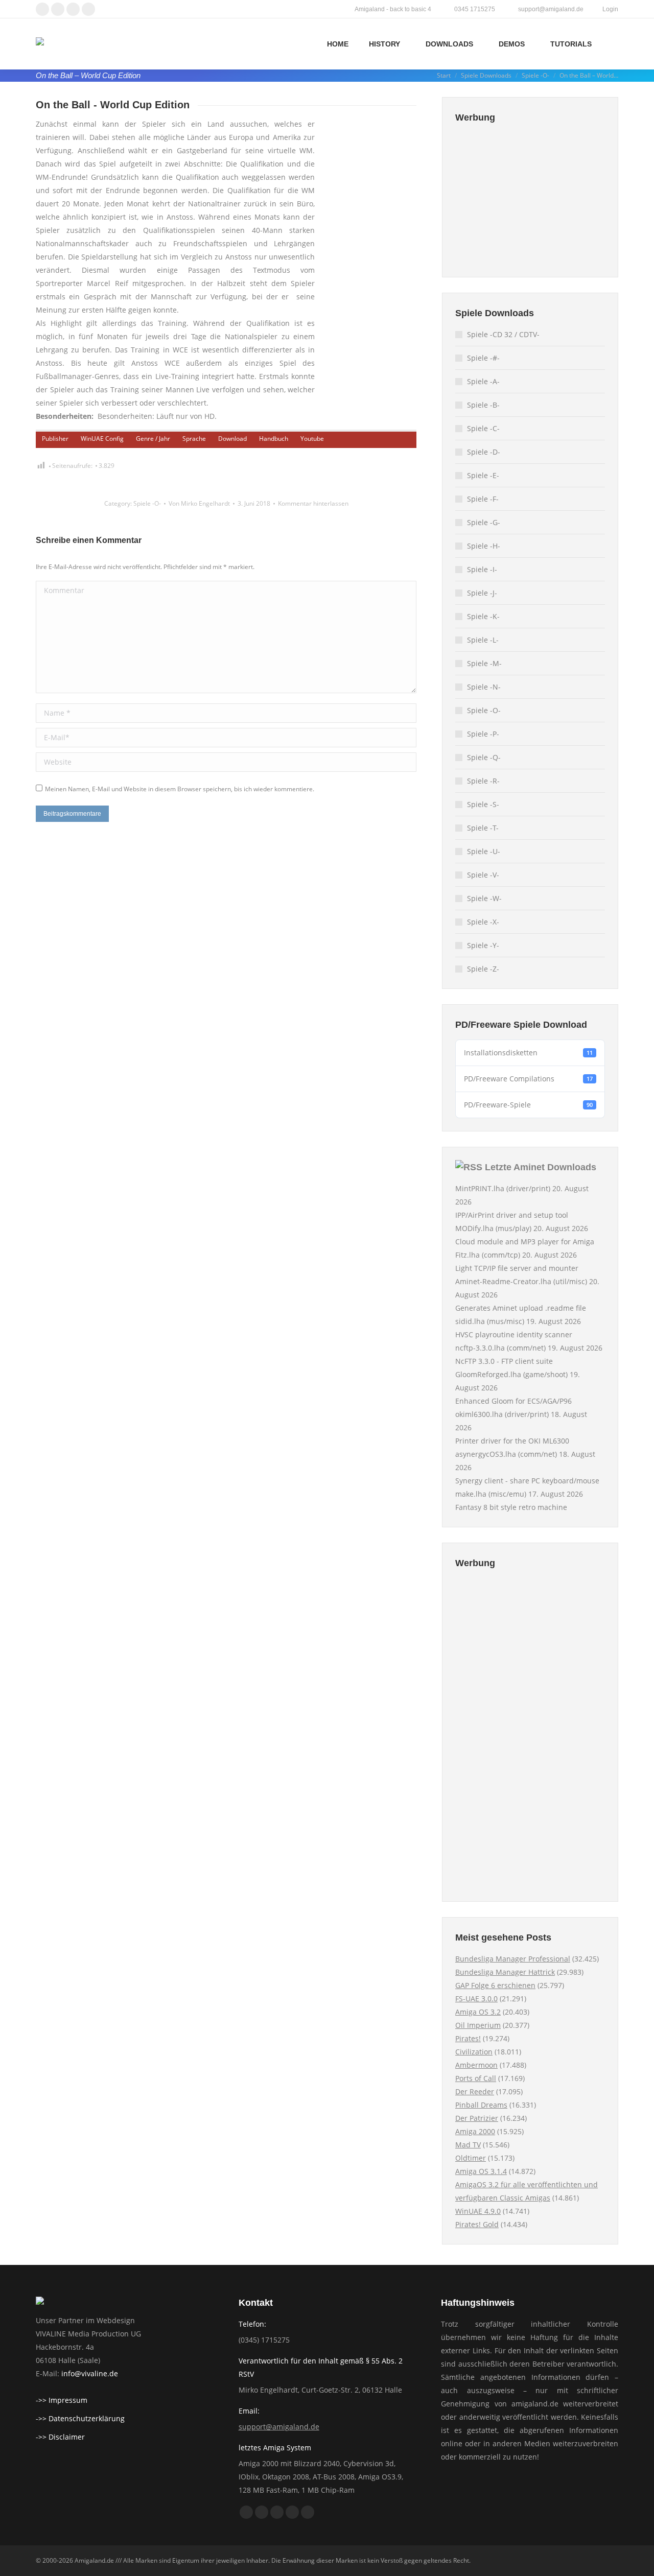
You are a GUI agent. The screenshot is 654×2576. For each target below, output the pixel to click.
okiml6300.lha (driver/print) (502, 1414)
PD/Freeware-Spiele (528, 1105)
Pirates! (468, 2038)
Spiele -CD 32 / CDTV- (503, 334)
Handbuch (274, 439)
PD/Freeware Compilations (528, 1079)
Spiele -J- (482, 593)
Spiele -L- (483, 640)
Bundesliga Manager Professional (513, 1959)
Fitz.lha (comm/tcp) (488, 1255)
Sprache (194, 439)
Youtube (312, 439)
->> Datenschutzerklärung (80, 2418)
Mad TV (468, 2145)
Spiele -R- (483, 781)
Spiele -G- (484, 522)
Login (610, 9)
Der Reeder (475, 2091)
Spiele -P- (483, 734)
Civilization (474, 2052)
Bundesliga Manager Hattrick (505, 1972)
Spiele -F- (483, 499)
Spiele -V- (483, 875)
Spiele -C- (483, 428)
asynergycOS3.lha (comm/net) (506, 1454)
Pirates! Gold (477, 2224)
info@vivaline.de (90, 2373)
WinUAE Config (102, 439)
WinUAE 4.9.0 (478, 2211)
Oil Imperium (478, 2025)
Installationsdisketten (528, 1053)
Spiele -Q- (484, 757)
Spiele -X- (483, 922)
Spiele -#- (483, 358)
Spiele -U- (484, 851)
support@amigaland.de (279, 2427)
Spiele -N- (484, 687)
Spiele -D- (484, 452)
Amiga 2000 (475, 2131)
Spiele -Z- (483, 969)
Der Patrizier (477, 2118)
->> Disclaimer (60, 2437)
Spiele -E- (483, 475)
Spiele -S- (483, 804)
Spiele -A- (483, 381)
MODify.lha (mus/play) (493, 1228)
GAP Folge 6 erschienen (495, 1985)
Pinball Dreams (481, 2105)
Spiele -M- (484, 663)
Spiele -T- (483, 828)
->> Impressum (62, 2400)
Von (199, 503)
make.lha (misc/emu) (491, 1494)
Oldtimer (471, 2158)
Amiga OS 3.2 (478, 2012)
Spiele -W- (484, 898)
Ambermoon (476, 2065)
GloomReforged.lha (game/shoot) (511, 1374)
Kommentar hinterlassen (313, 503)
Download (232, 439)
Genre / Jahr (153, 439)
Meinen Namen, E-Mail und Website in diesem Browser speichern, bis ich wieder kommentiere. (180, 789)
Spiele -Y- (483, 945)
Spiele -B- (483, 405)
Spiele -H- (484, 546)
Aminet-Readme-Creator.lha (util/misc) (521, 1281)
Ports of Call (476, 2078)
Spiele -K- (483, 616)
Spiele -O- (147, 503)
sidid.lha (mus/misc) (490, 1321)
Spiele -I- (482, 569)
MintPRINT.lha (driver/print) (503, 1188)
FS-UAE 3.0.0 (476, 1999)
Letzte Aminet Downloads (541, 1167)
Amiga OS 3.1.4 (481, 2171)
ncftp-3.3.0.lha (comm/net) (500, 1348)
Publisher (55, 439)
